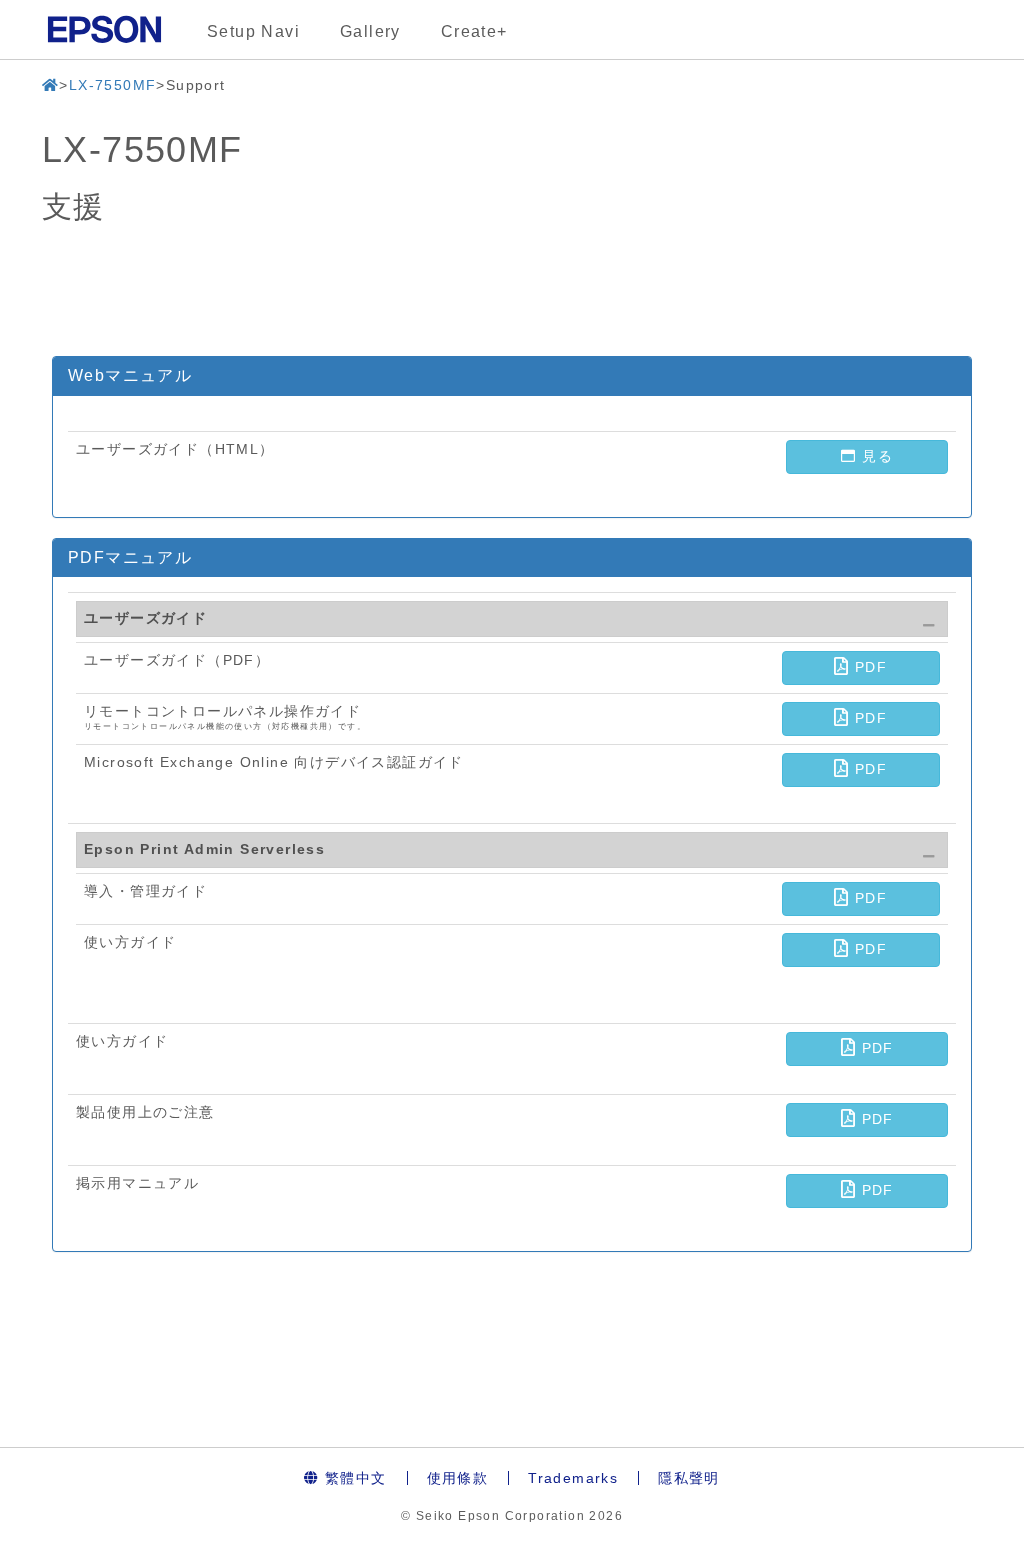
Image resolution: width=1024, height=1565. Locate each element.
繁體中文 (353, 1478)
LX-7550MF (113, 85)
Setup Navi (253, 31)
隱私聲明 (689, 1478)
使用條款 (458, 1478)
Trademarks (573, 1478)
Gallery (370, 31)
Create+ (474, 31)
